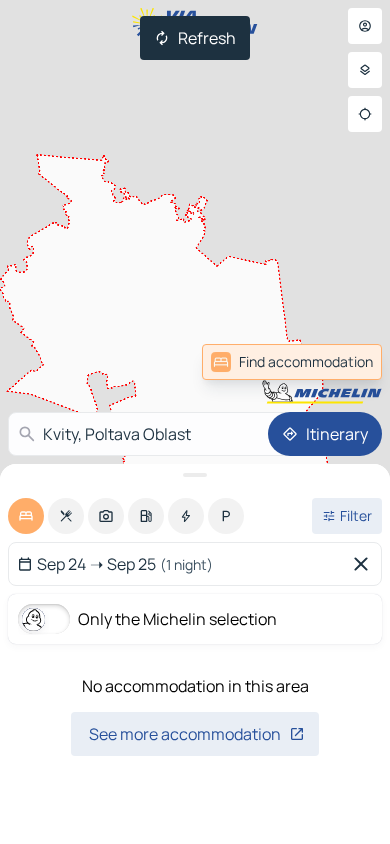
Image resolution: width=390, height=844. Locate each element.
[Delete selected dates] (365, 564)
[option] (26, 516)
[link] (292, 362)
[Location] (365, 114)
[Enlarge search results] (195, 475)
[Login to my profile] (365, 26)
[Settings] (365, 70)
